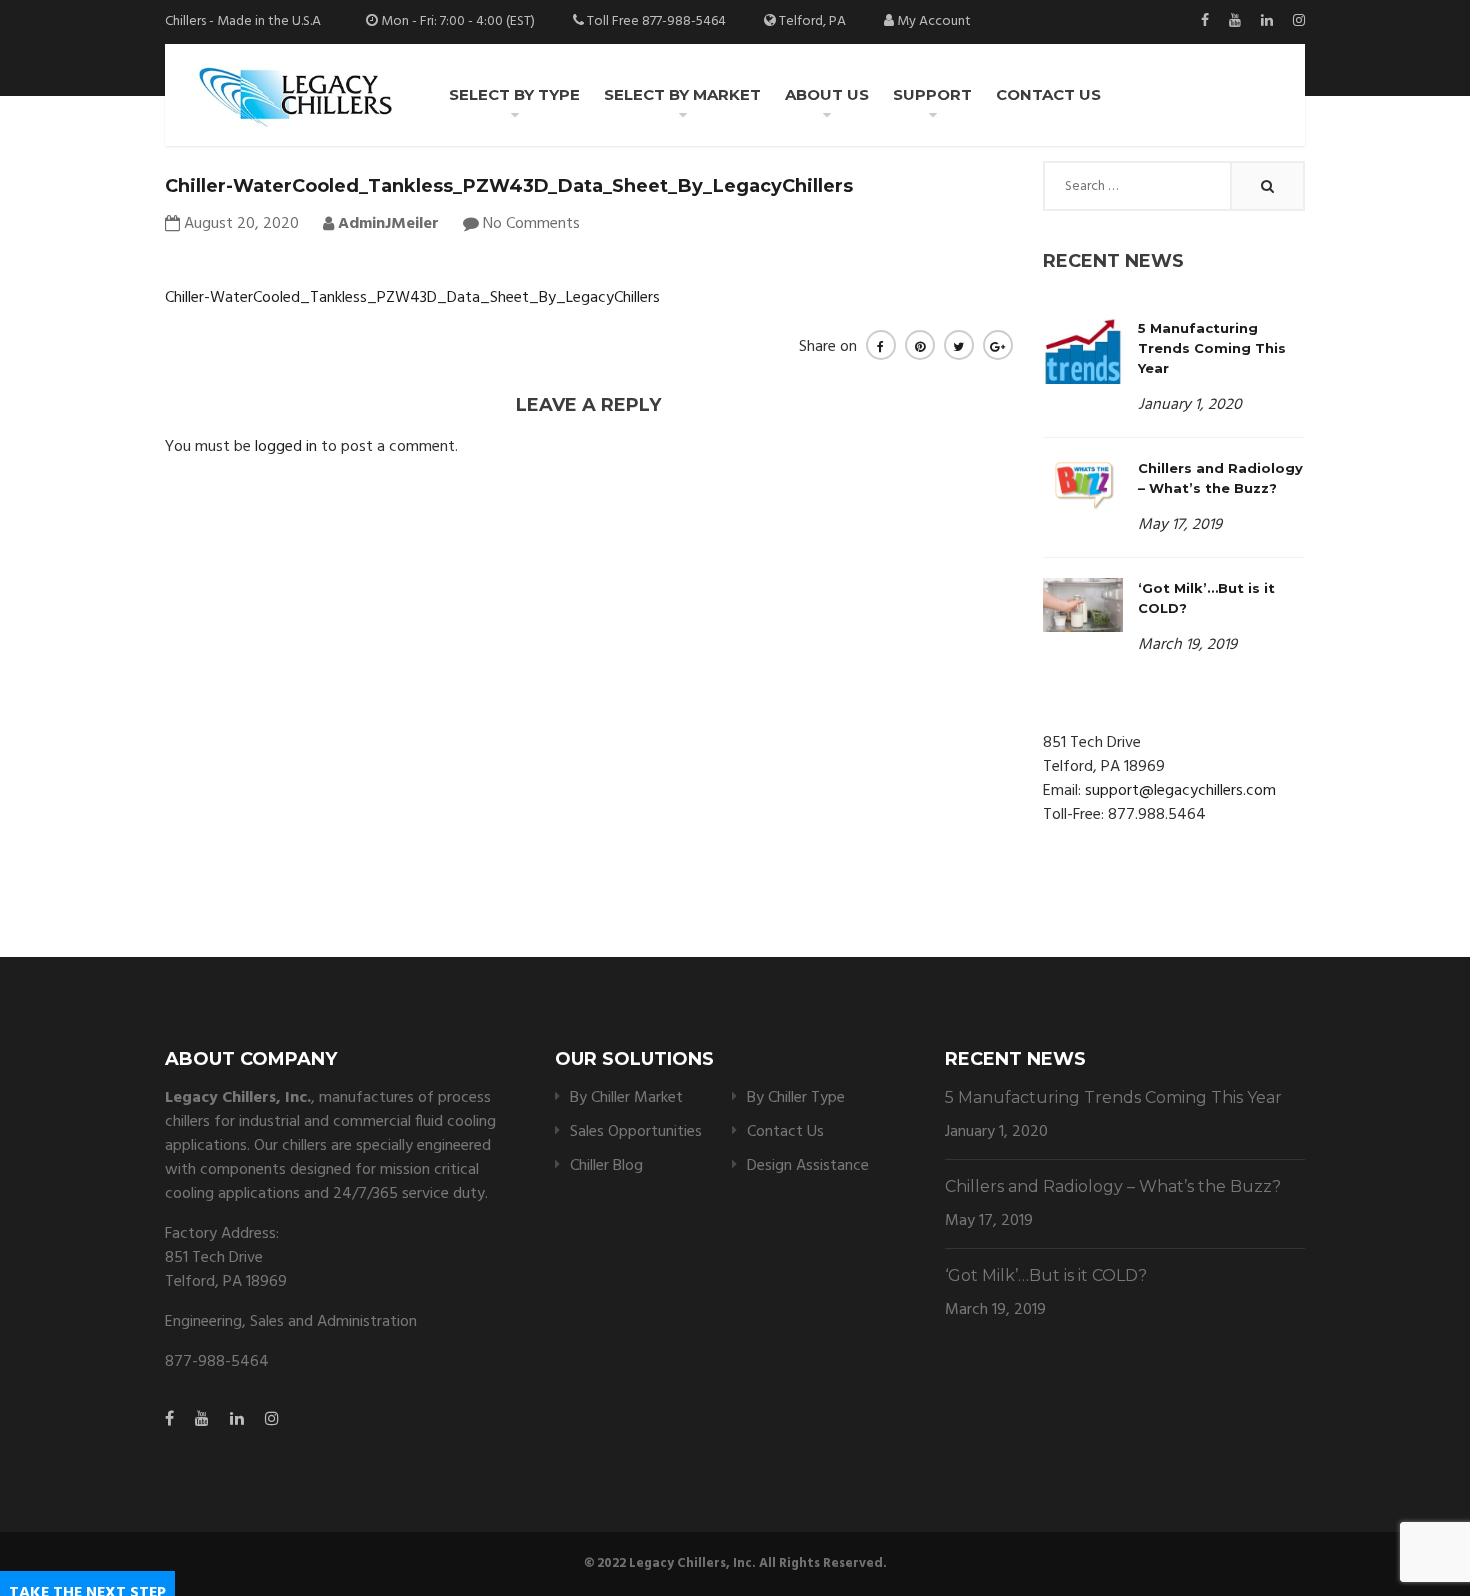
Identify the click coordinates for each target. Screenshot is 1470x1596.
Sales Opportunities (636, 1132)
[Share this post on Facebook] (881, 345)
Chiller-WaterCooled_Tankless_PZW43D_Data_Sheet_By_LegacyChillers (412, 298)
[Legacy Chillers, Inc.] (294, 95)
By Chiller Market (626, 1098)
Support (932, 94)
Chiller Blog (606, 1166)
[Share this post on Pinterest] (920, 345)
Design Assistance (808, 1166)
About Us (827, 94)
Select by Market (682, 94)
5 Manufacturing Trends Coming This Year (1212, 348)
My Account (934, 21)
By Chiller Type (796, 1098)
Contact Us (1048, 94)
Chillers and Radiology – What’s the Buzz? (1113, 1186)
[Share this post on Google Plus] (998, 345)
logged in (286, 447)
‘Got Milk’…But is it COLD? (1046, 1275)
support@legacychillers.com (1180, 791)
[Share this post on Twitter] (959, 345)
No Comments (531, 224)
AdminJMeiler (386, 224)
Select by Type (514, 94)
